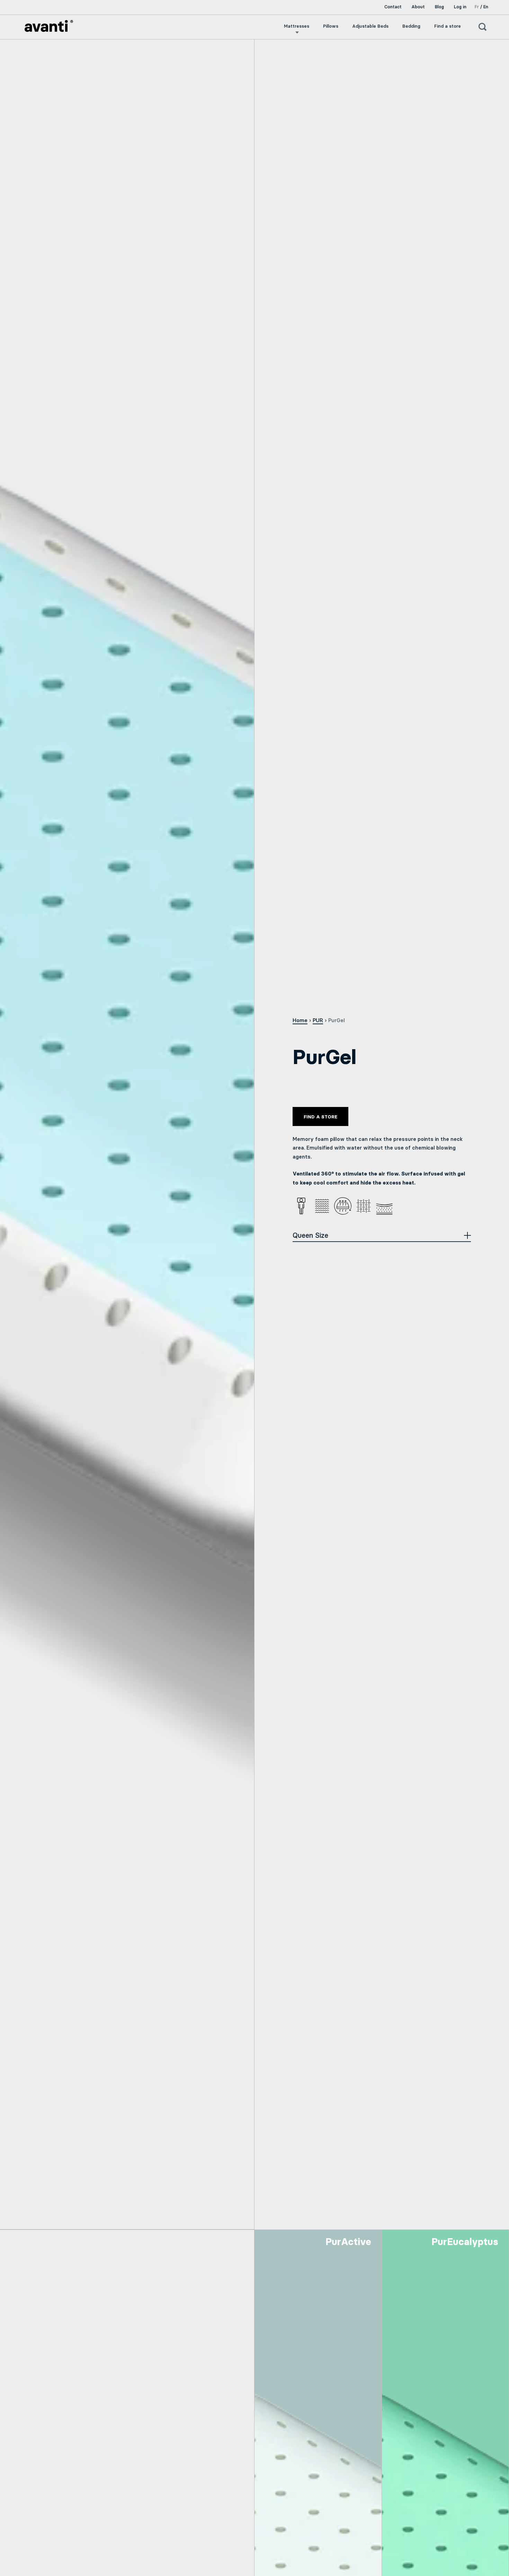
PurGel (337, 1020)
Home (300, 1020)
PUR (318, 1020)
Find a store (320, 1117)
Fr (477, 7)
